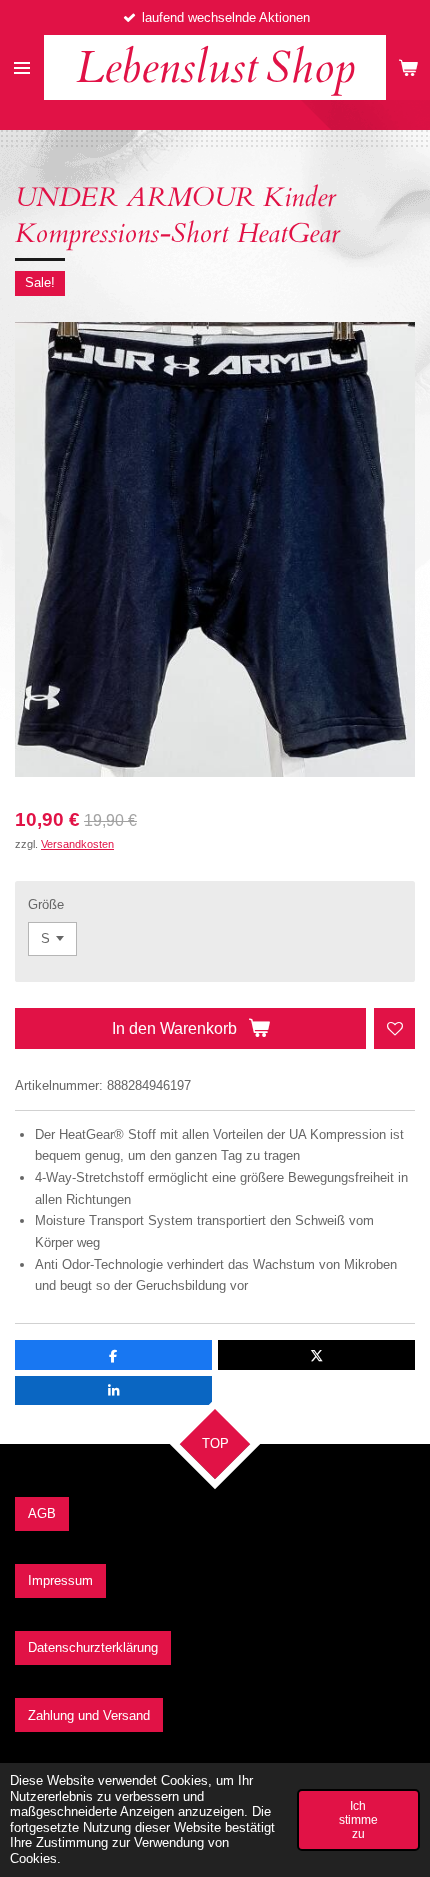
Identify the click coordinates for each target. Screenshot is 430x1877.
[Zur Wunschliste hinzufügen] (394, 1028)
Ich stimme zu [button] (358, 1819)
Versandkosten (77, 844)
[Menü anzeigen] (22, 67)
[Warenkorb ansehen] (408, 67)
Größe (46, 904)
